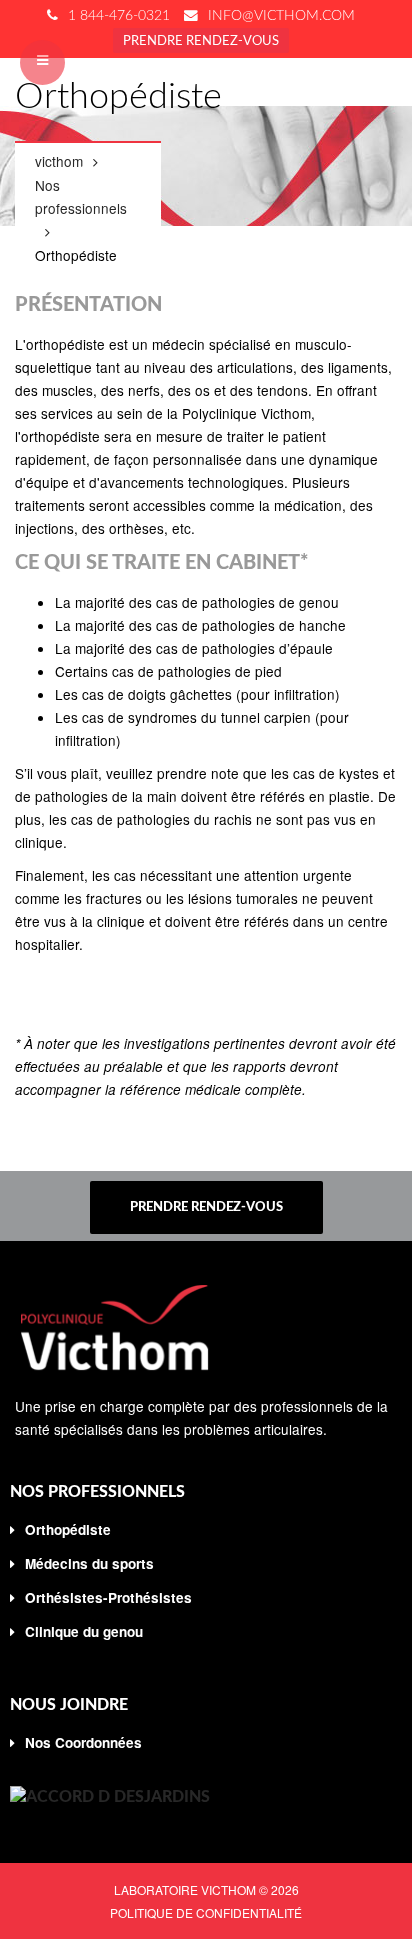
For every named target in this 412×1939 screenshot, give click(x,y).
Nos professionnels (81, 196)
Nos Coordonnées (83, 1742)
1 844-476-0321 (119, 16)
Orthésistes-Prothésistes (108, 1597)
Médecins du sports (89, 1563)
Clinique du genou (84, 1631)
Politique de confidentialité (206, 1912)
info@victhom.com (281, 16)
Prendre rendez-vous (201, 41)
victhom (59, 161)
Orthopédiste (68, 1529)
